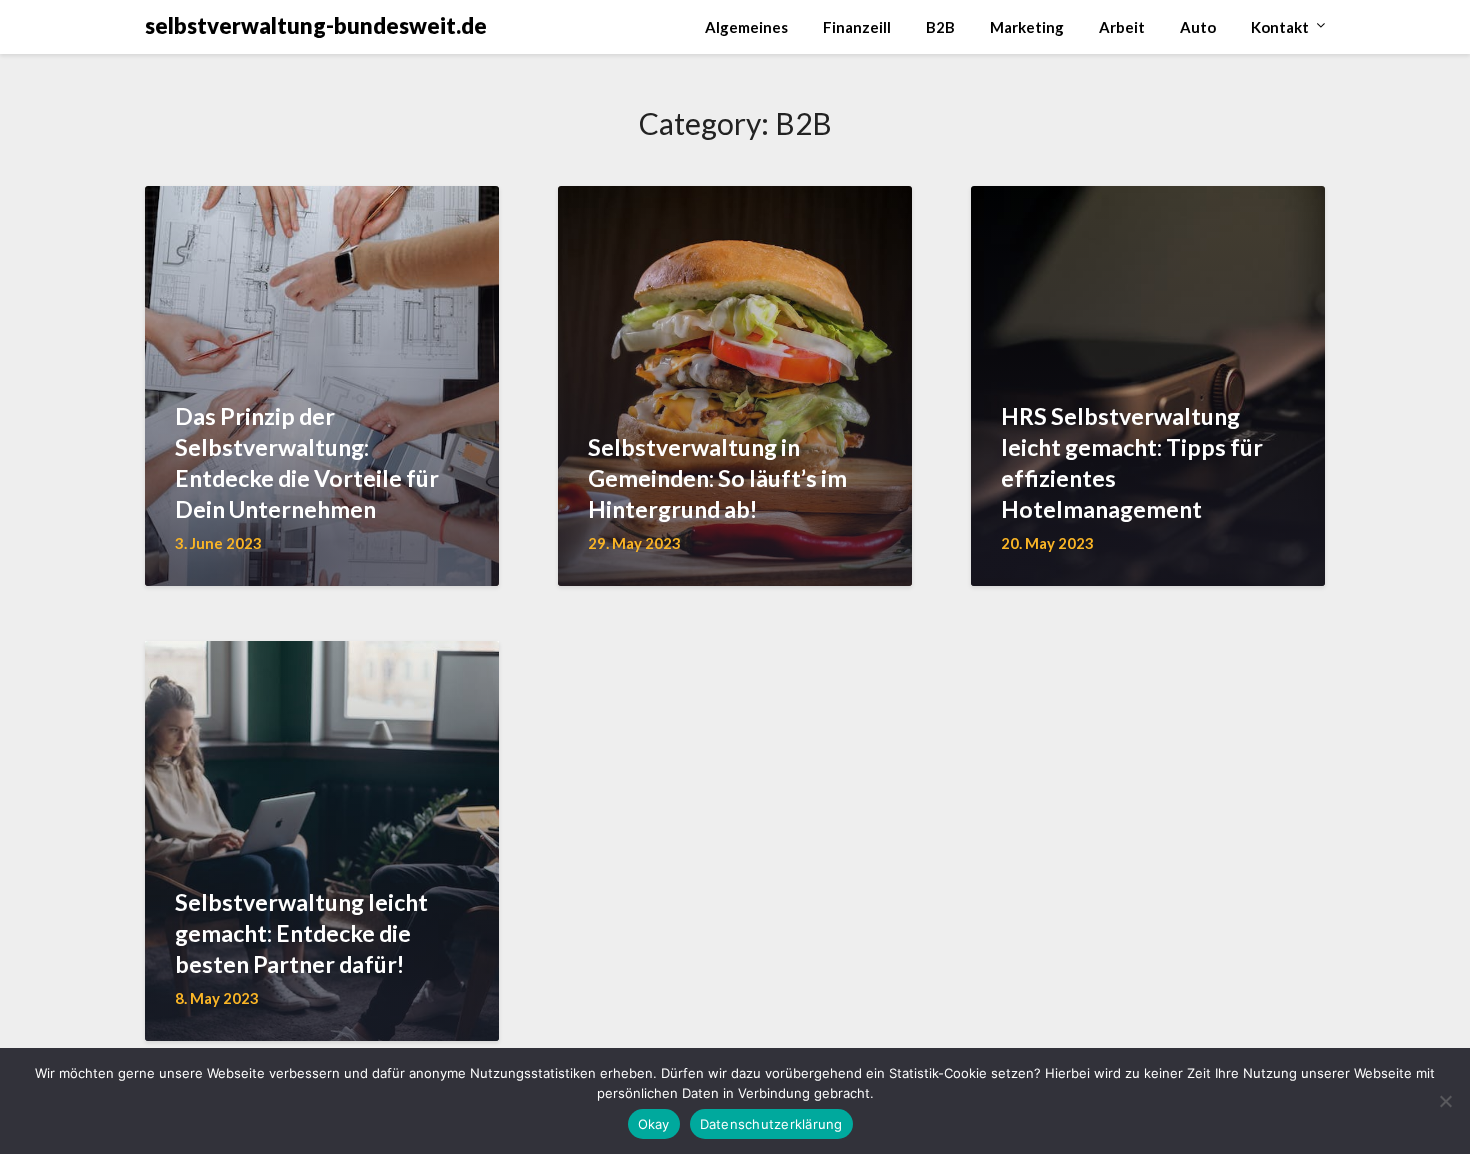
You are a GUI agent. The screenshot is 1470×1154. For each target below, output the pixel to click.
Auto (1198, 27)
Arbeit (1122, 27)
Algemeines (746, 27)
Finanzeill (857, 27)
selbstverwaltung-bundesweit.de (316, 25)
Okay (654, 1124)
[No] (1445, 1101)
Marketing (1027, 27)
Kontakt (1280, 27)
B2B (940, 27)
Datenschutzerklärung (771, 1124)
